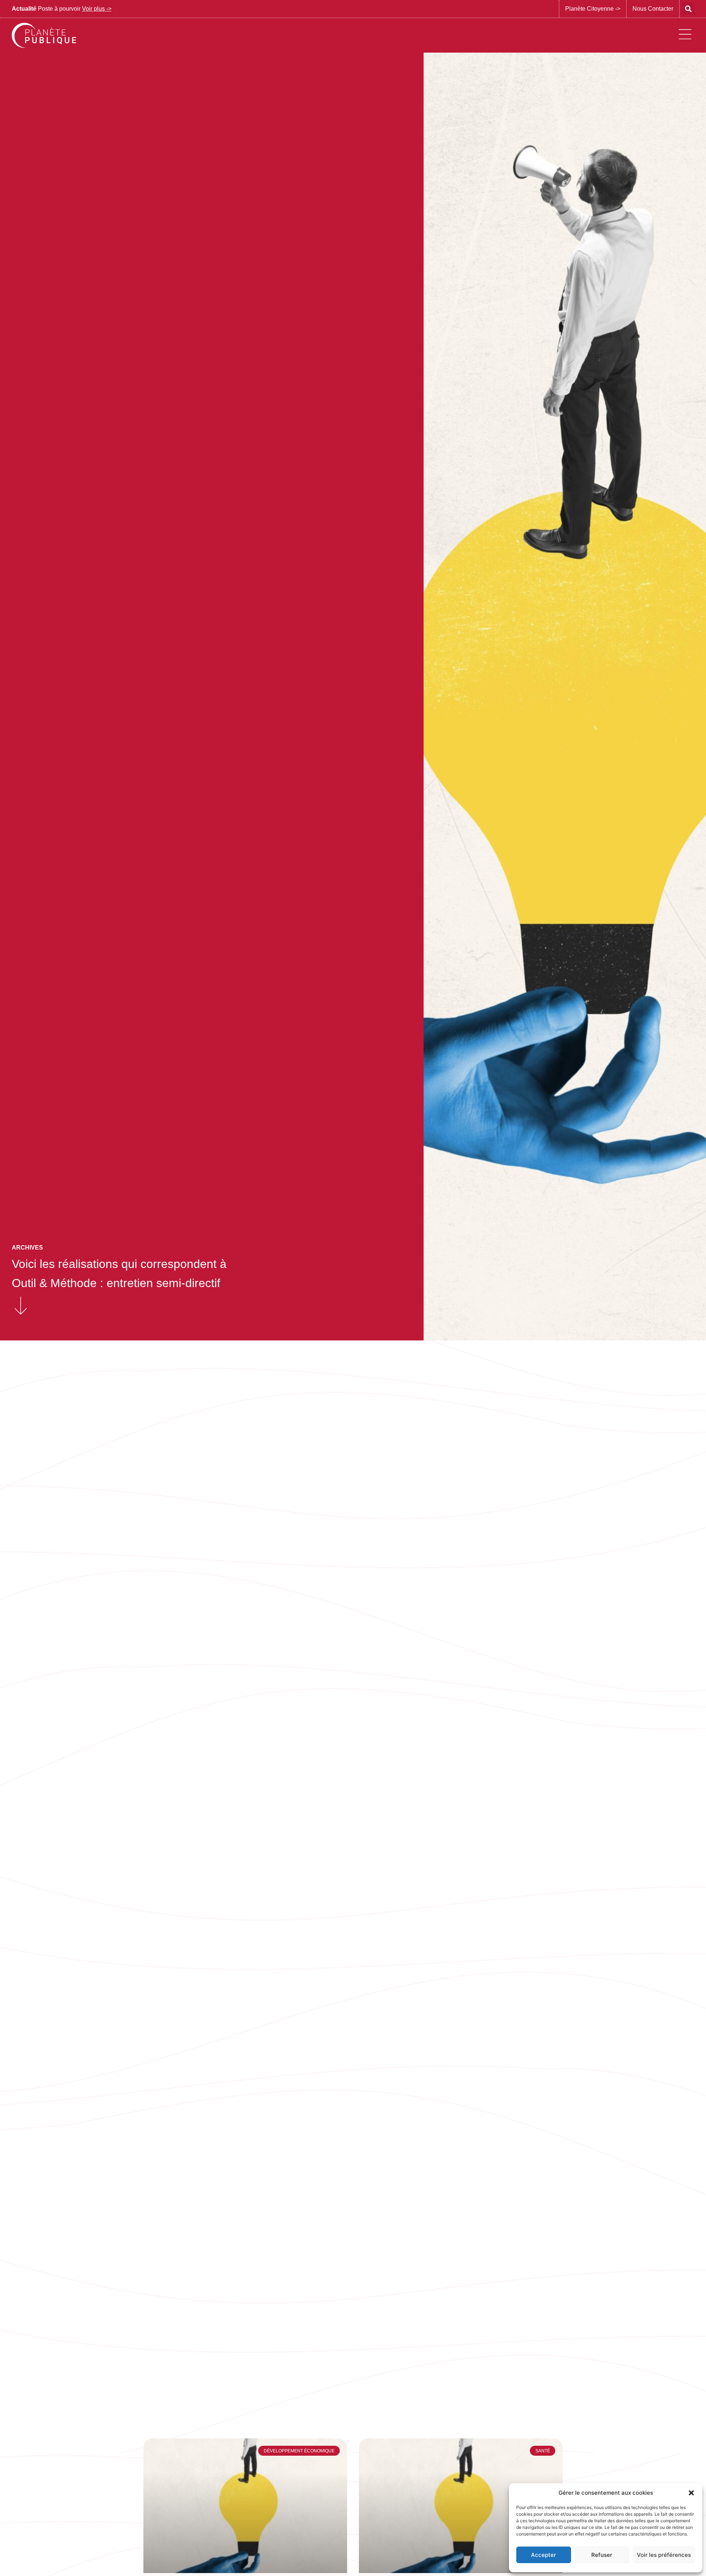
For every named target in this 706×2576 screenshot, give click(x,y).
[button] (691, 2493)
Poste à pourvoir (62, 9)
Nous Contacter (653, 9)
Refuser (602, 2555)
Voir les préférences (664, 2555)
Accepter (543, 2555)
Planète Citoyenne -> (593, 9)
